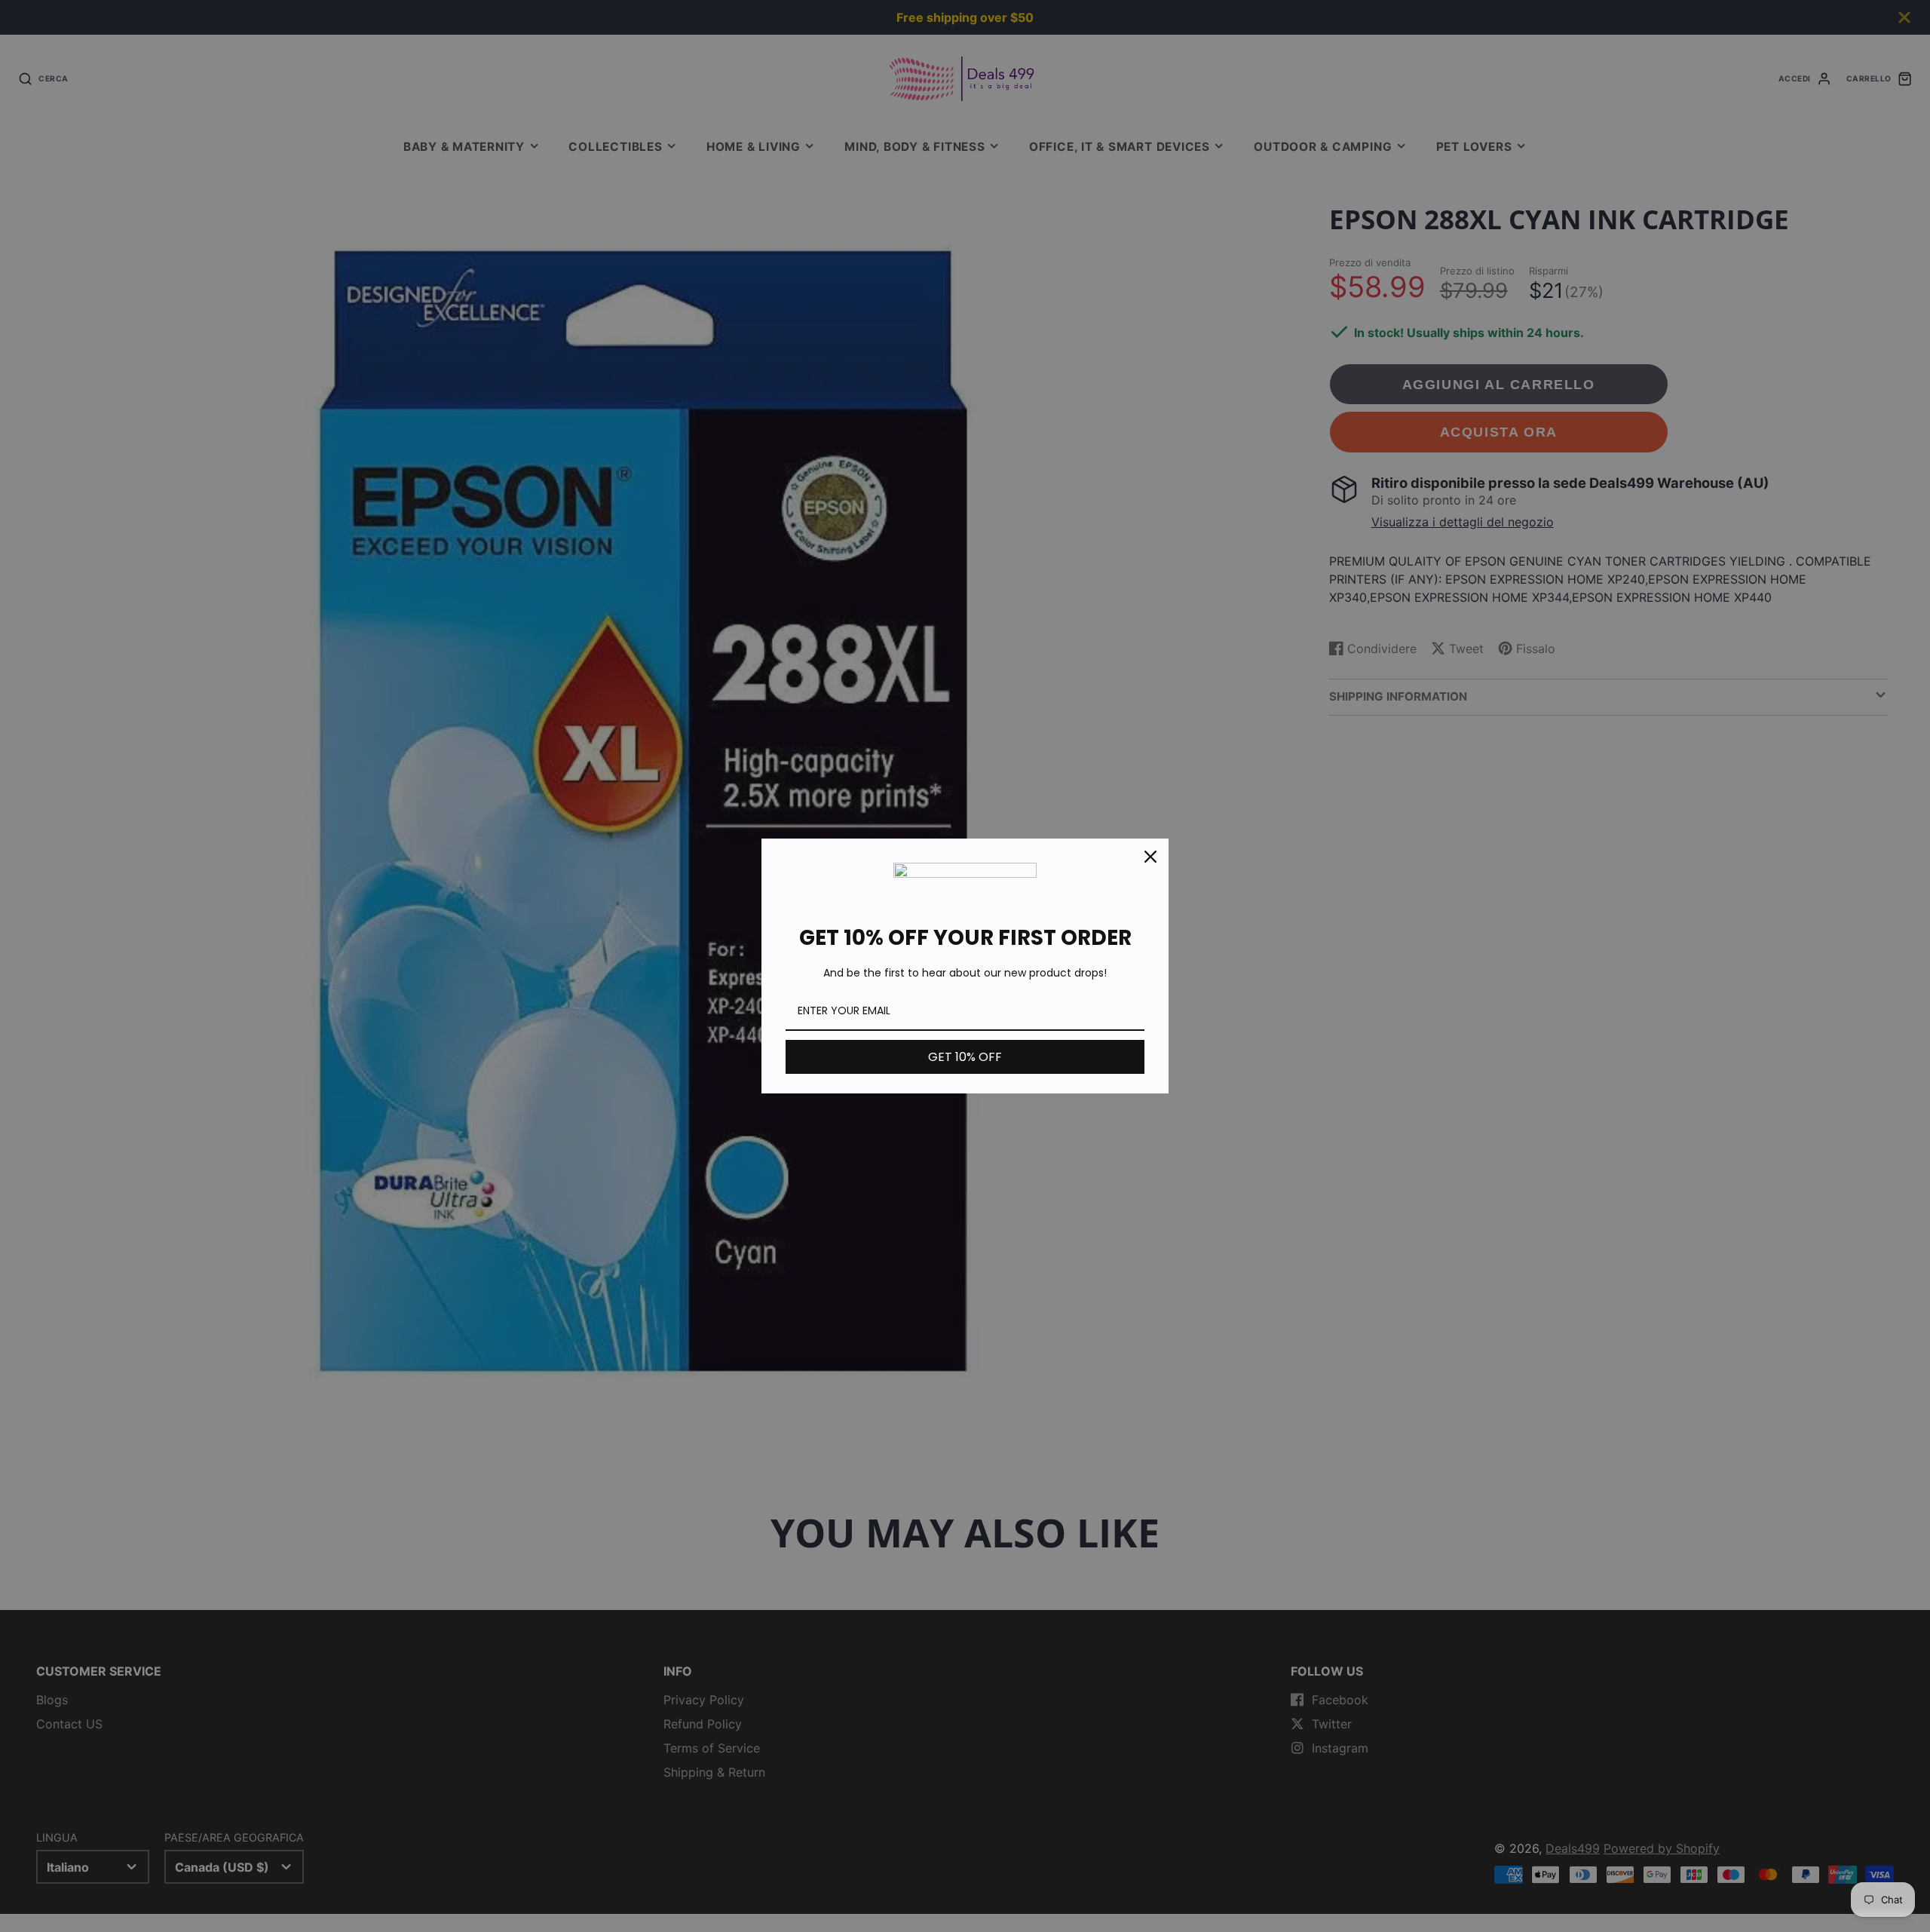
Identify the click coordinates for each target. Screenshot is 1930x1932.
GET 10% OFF (965, 1057)
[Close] (1150, 857)
